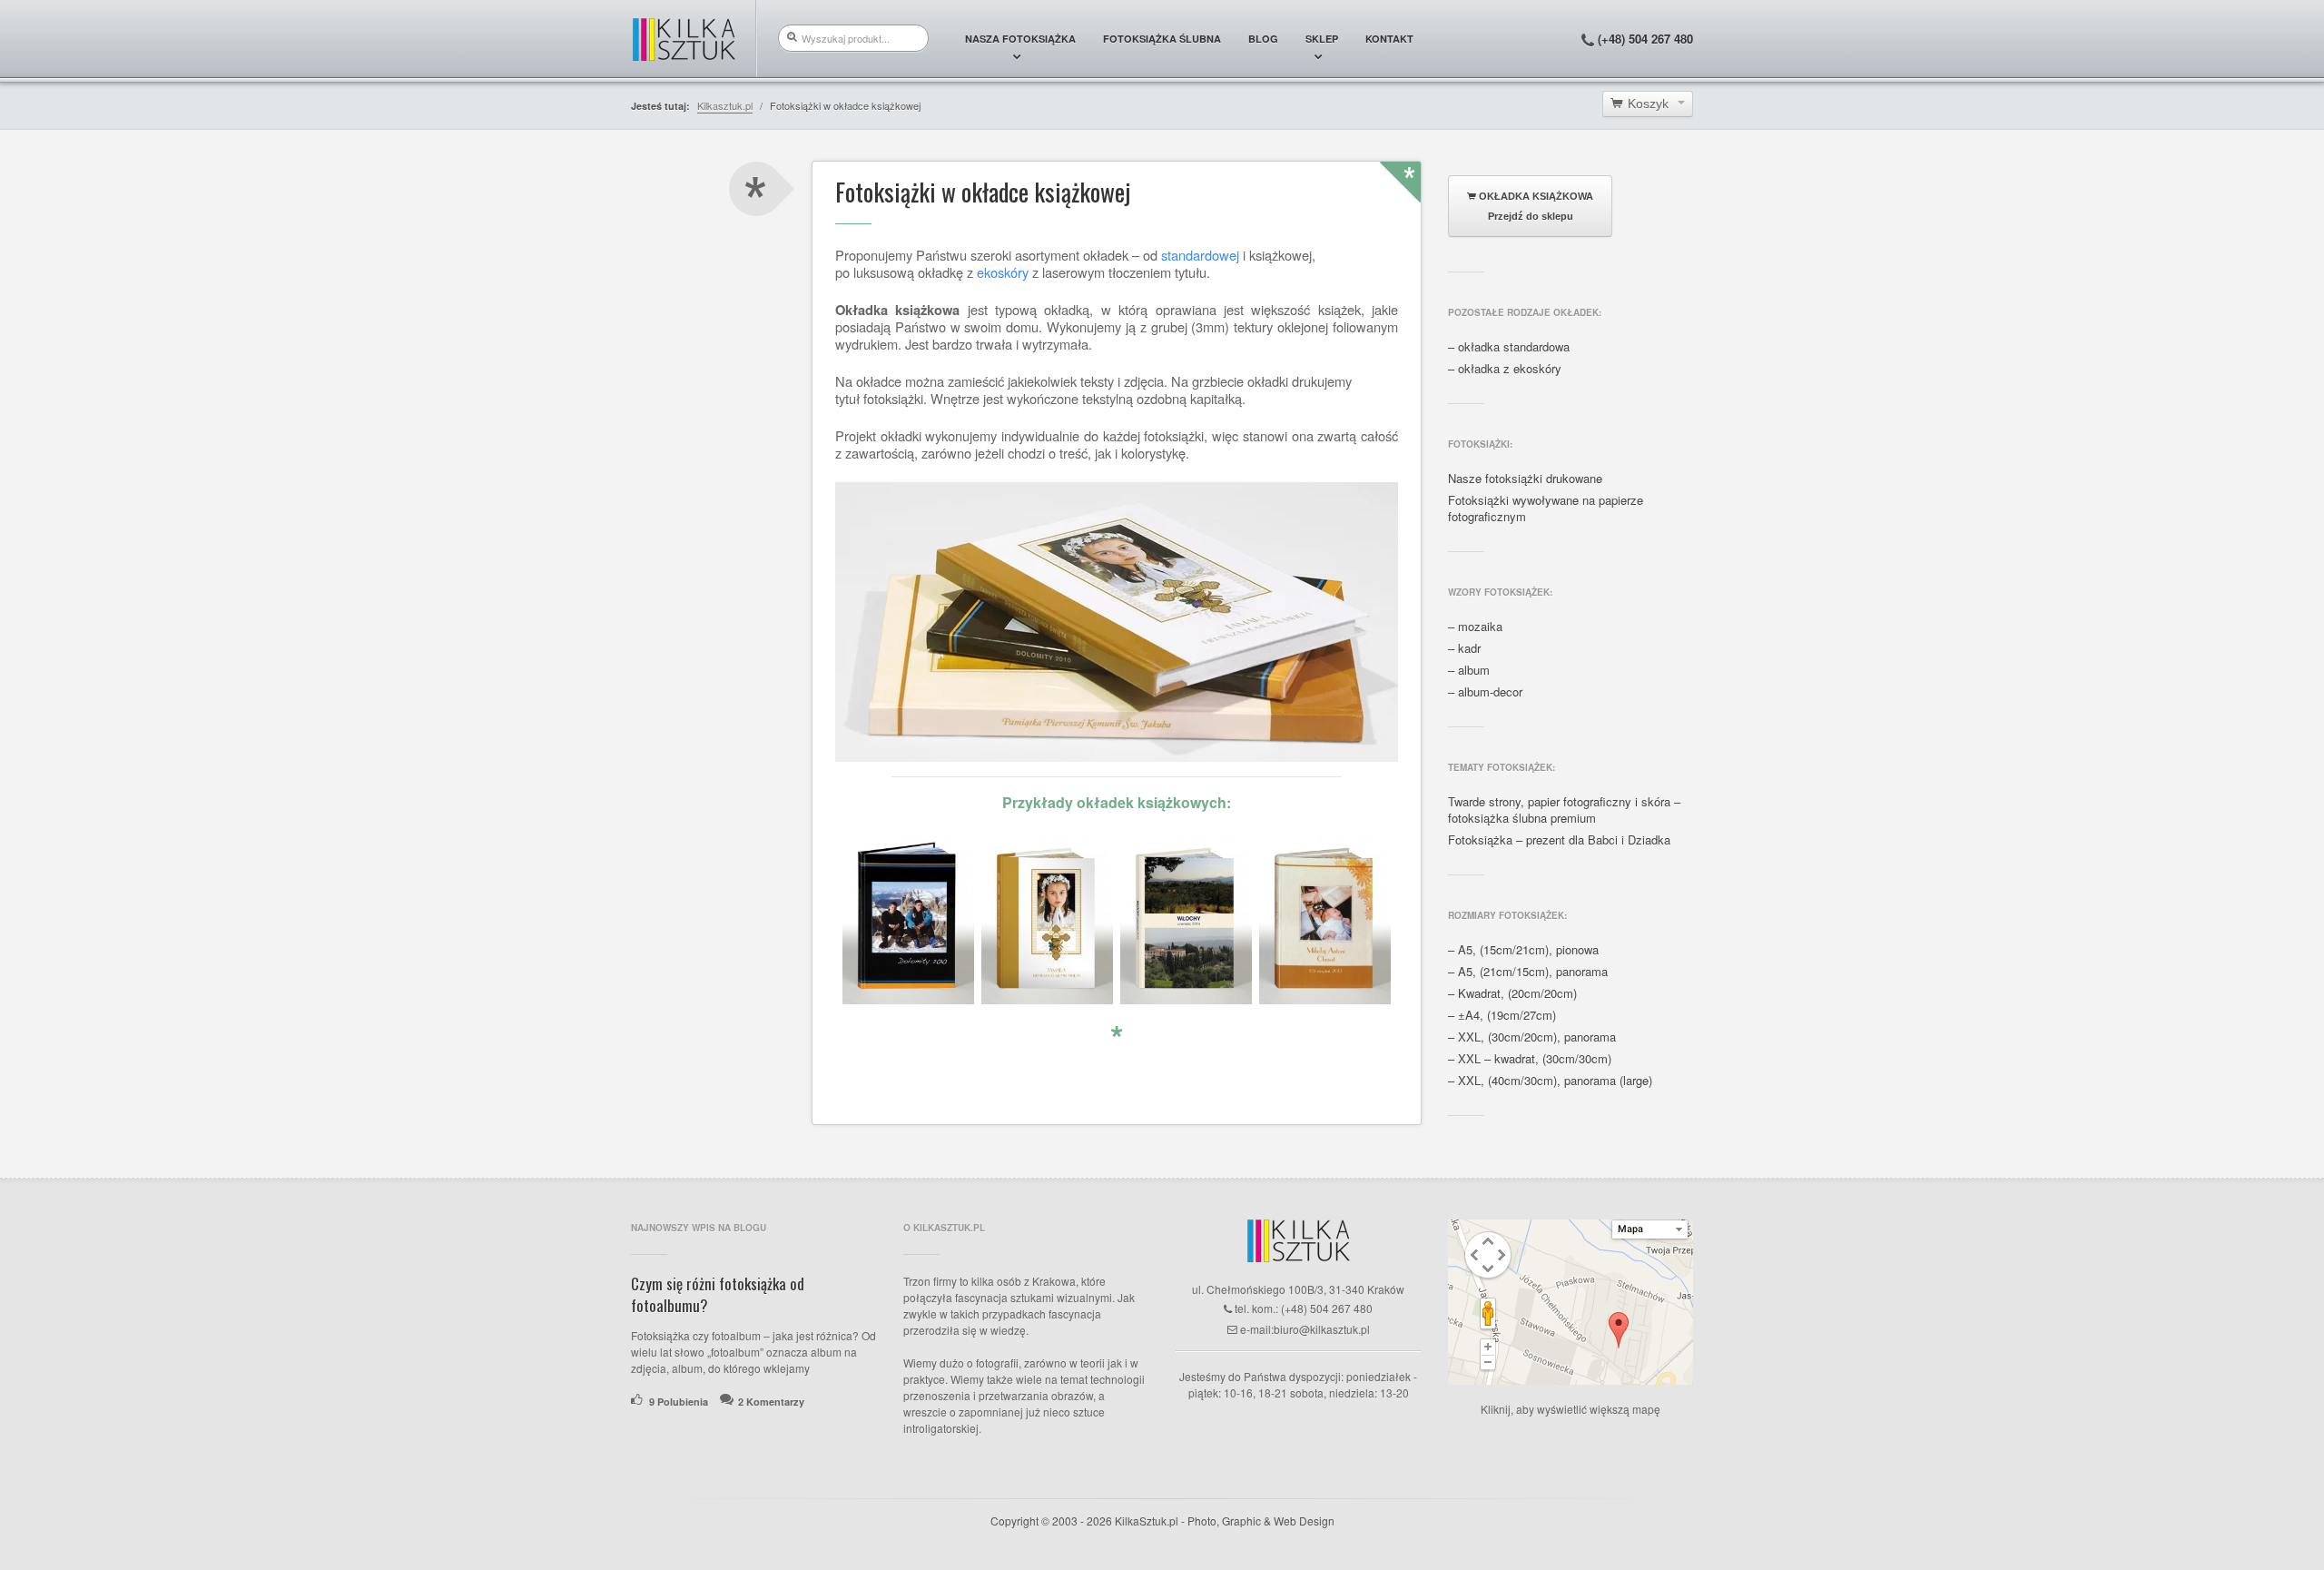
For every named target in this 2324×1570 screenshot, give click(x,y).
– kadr (1464, 648)
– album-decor (1485, 692)
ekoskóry (1003, 272)
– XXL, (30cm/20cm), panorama (1532, 1037)
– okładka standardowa (1509, 347)
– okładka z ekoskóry (1505, 369)
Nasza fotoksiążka (1020, 39)
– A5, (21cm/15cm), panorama (1528, 972)
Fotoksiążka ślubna (1162, 39)
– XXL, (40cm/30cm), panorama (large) (1550, 1081)
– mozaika (1475, 627)
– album (1469, 670)
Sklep (1322, 39)
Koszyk (1648, 104)
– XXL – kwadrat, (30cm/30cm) (1530, 1059)
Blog (1263, 39)
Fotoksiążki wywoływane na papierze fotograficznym (1546, 509)
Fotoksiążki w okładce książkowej (983, 193)
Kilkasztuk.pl (725, 105)
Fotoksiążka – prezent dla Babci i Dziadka (1559, 840)
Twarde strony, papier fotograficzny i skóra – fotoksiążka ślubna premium (1564, 810)
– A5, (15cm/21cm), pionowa (1523, 950)
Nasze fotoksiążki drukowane (1525, 479)
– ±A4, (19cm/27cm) (1502, 1015)
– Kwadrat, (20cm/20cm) (1512, 993)
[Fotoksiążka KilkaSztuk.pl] (684, 39)
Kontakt (1389, 39)
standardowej (1200, 255)
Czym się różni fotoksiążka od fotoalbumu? (718, 1294)
